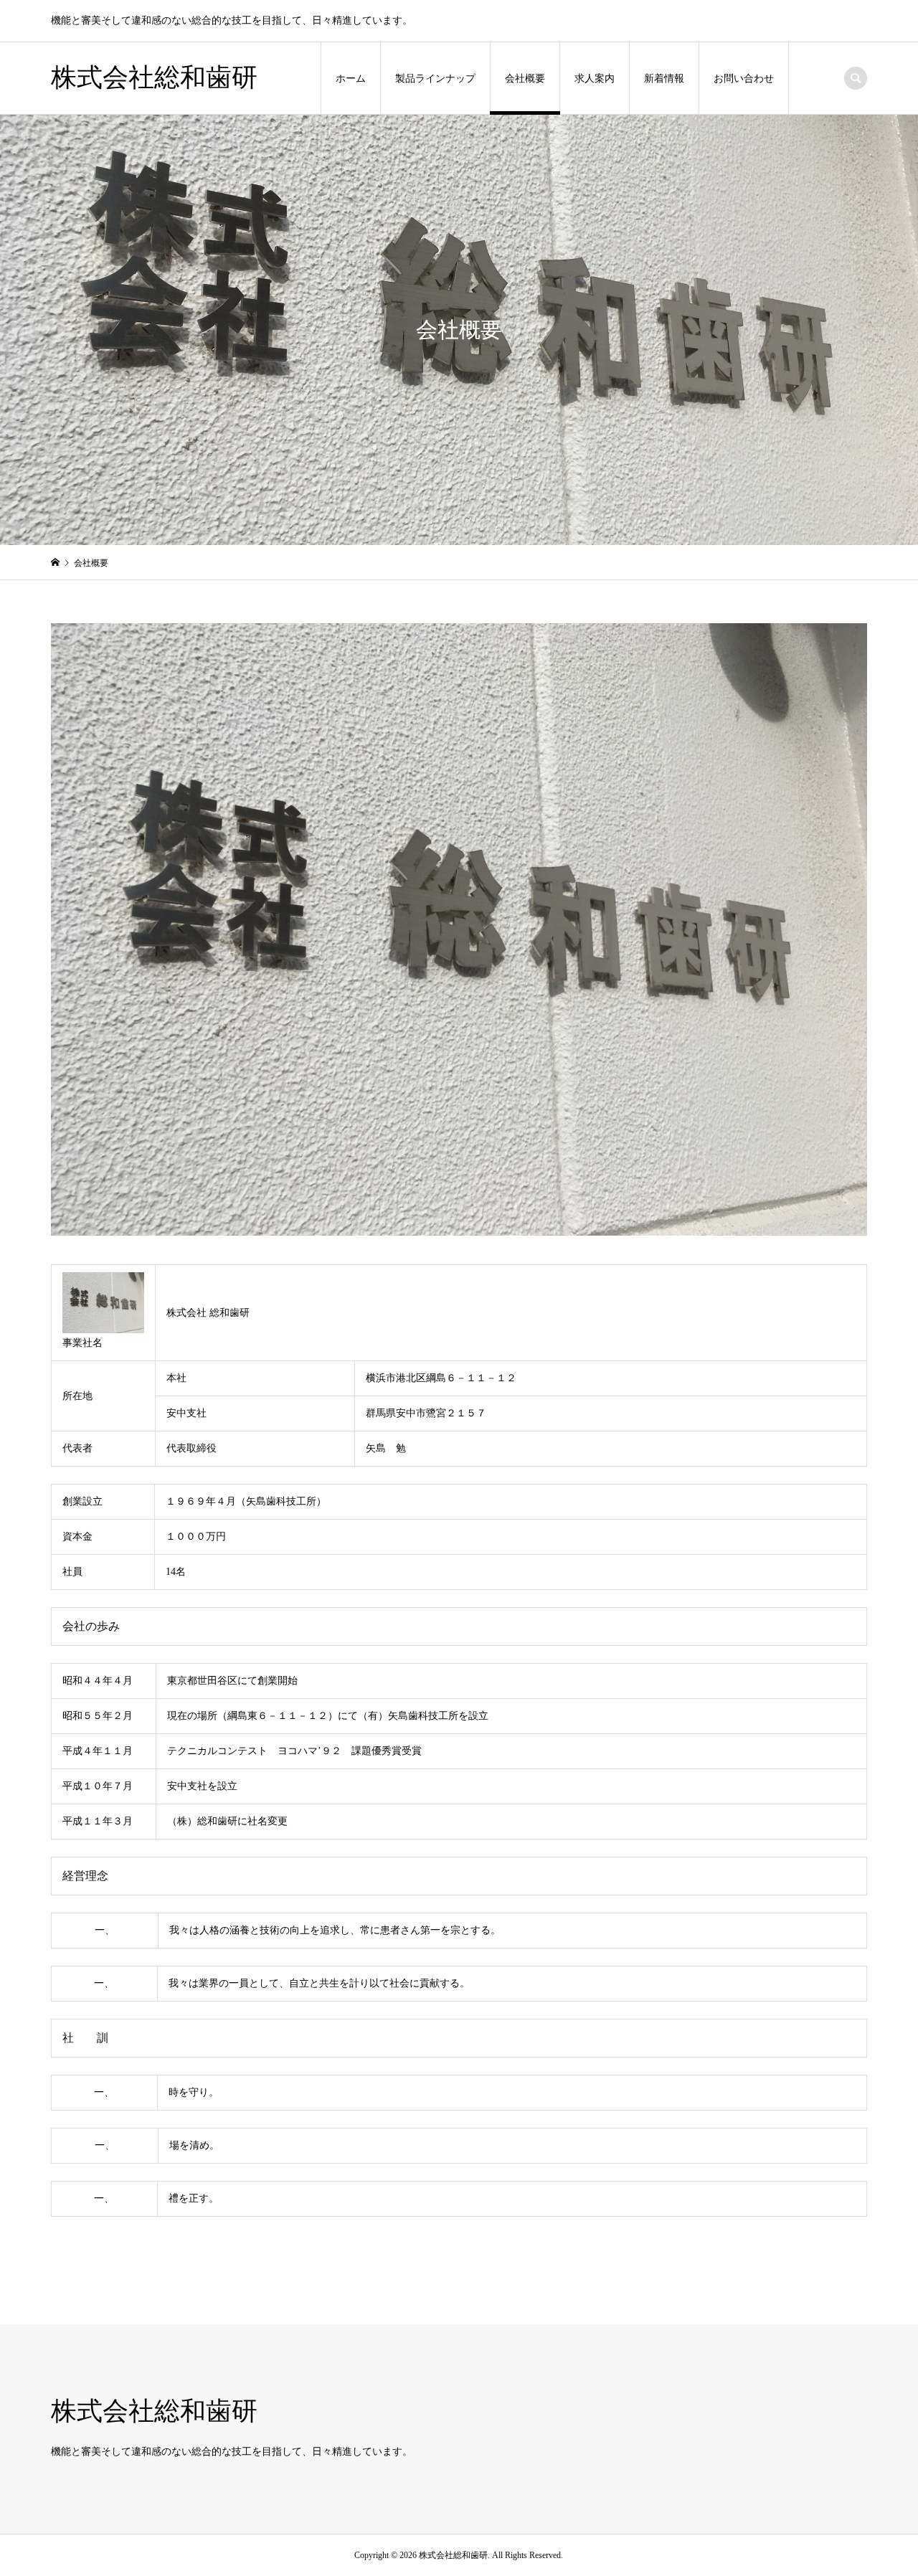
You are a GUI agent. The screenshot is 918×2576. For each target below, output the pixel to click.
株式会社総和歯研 (154, 77)
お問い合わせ (744, 79)
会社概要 (525, 79)
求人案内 (595, 79)
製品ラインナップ (435, 79)
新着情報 (664, 79)
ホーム (351, 79)
